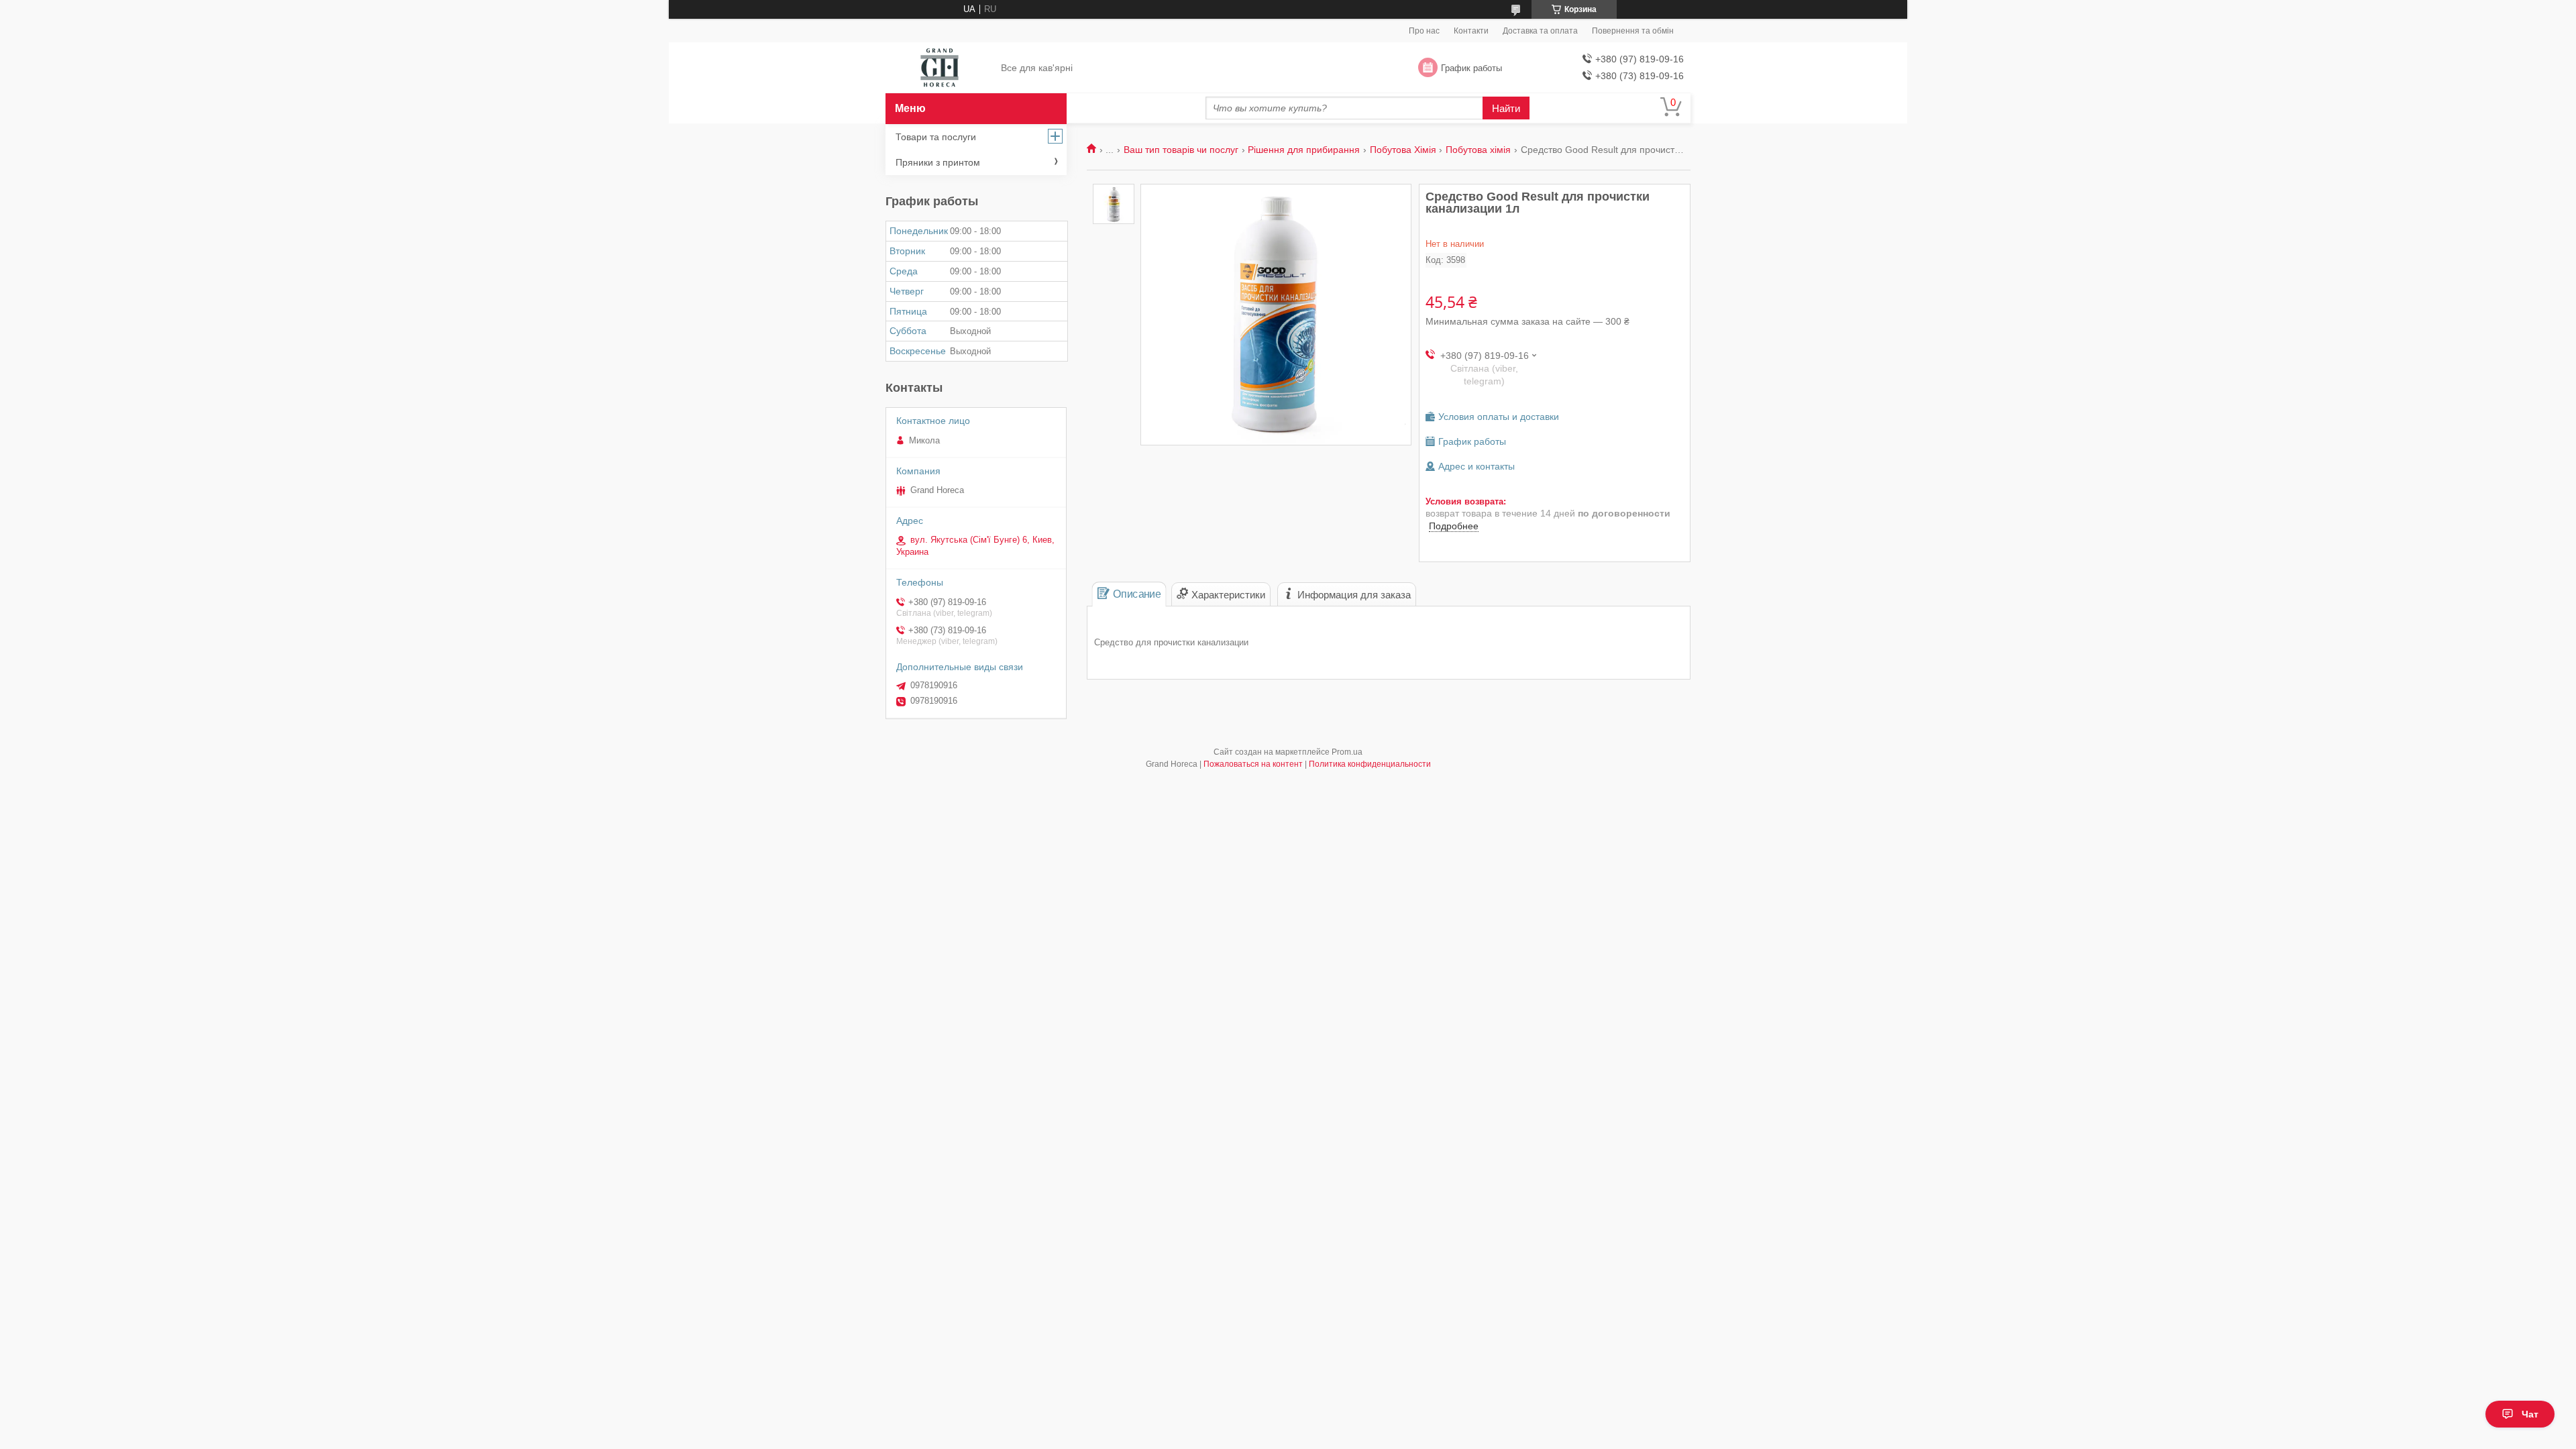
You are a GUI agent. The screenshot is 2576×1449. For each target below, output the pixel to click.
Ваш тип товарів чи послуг (1181, 150)
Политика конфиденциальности (1370, 764)
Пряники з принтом (938, 162)
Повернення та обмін (1633, 31)
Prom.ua (1347, 752)
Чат (2530, 1414)
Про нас (1424, 31)
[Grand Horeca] (940, 68)
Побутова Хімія (1403, 150)
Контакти (1471, 31)
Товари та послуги (936, 137)
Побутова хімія (1478, 150)
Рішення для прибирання (1304, 150)
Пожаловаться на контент (1253, 764)
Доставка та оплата (1540, 31)
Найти (1506, 108)
